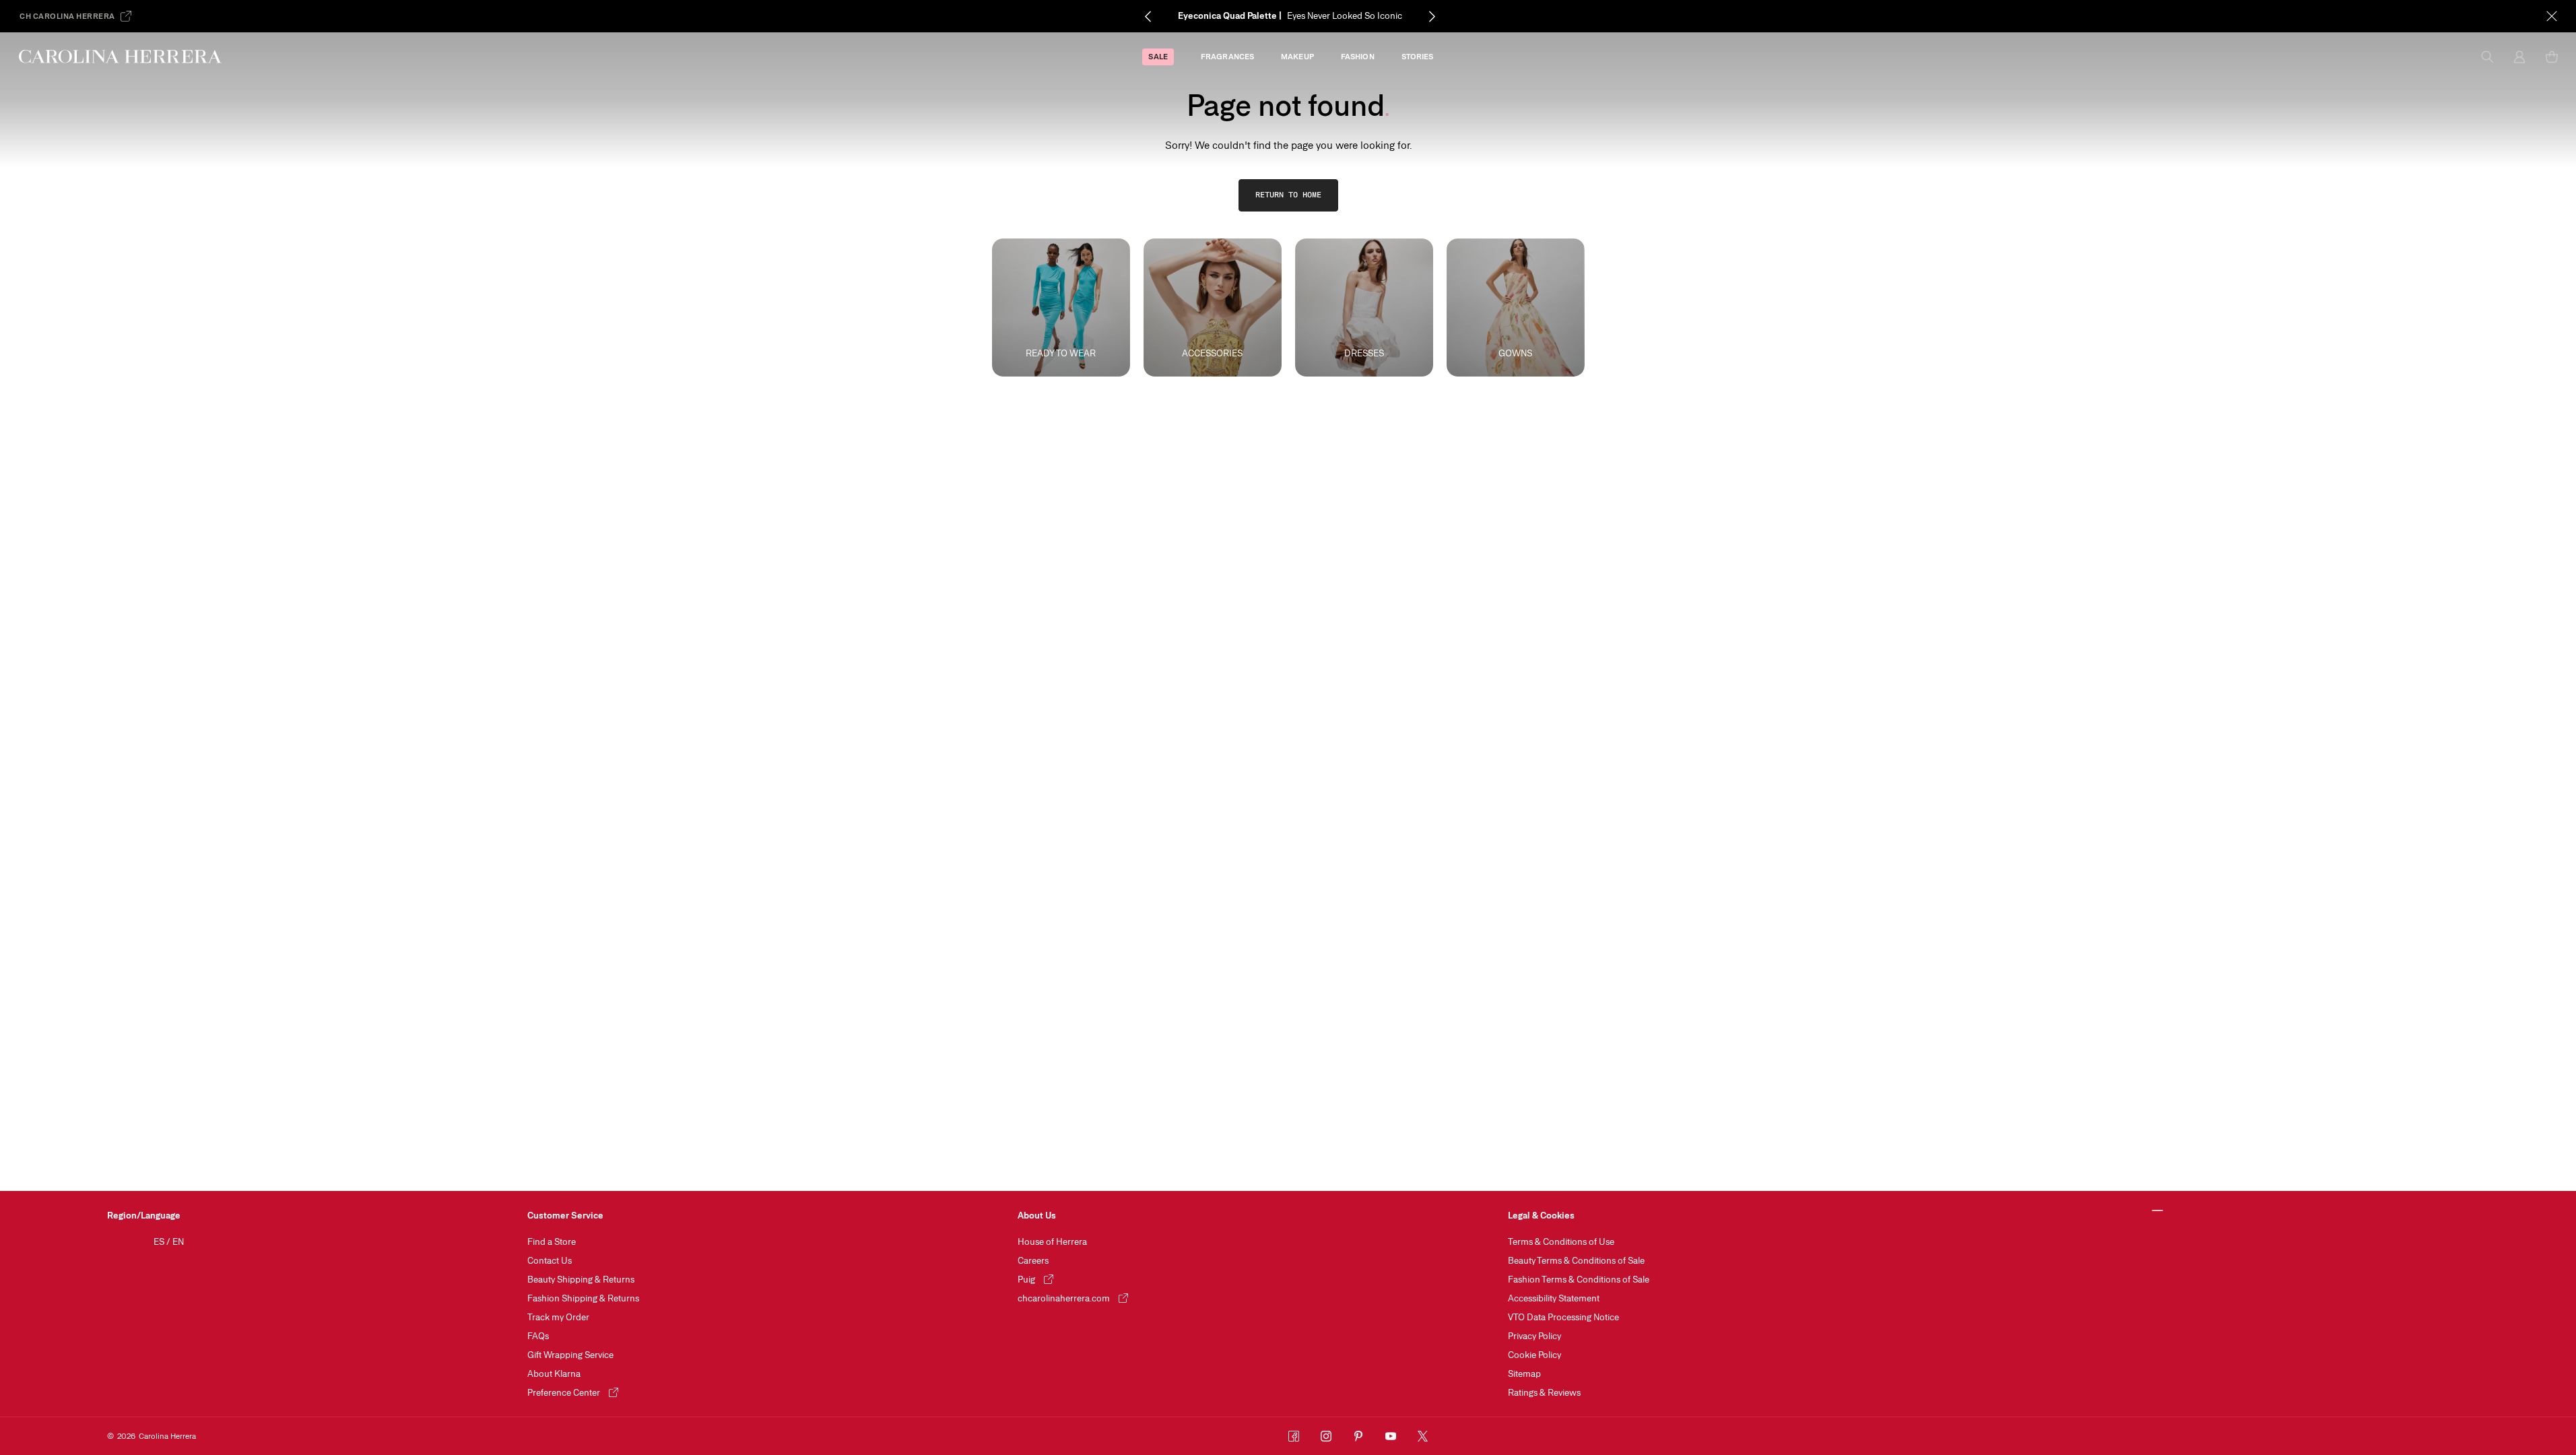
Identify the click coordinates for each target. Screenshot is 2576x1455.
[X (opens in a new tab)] (1423, 1436)
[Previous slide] (1148, 16)
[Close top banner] (2552, 16)
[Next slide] (1432, 16)
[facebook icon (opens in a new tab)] (1294, 1436)
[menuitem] (1158, 57)
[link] (1288, 195)
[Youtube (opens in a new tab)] (1391, 1436)
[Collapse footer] (2157, 1211)
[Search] (2487, 57)
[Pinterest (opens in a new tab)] (1358, 1436)
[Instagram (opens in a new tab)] (1326, 1436)
